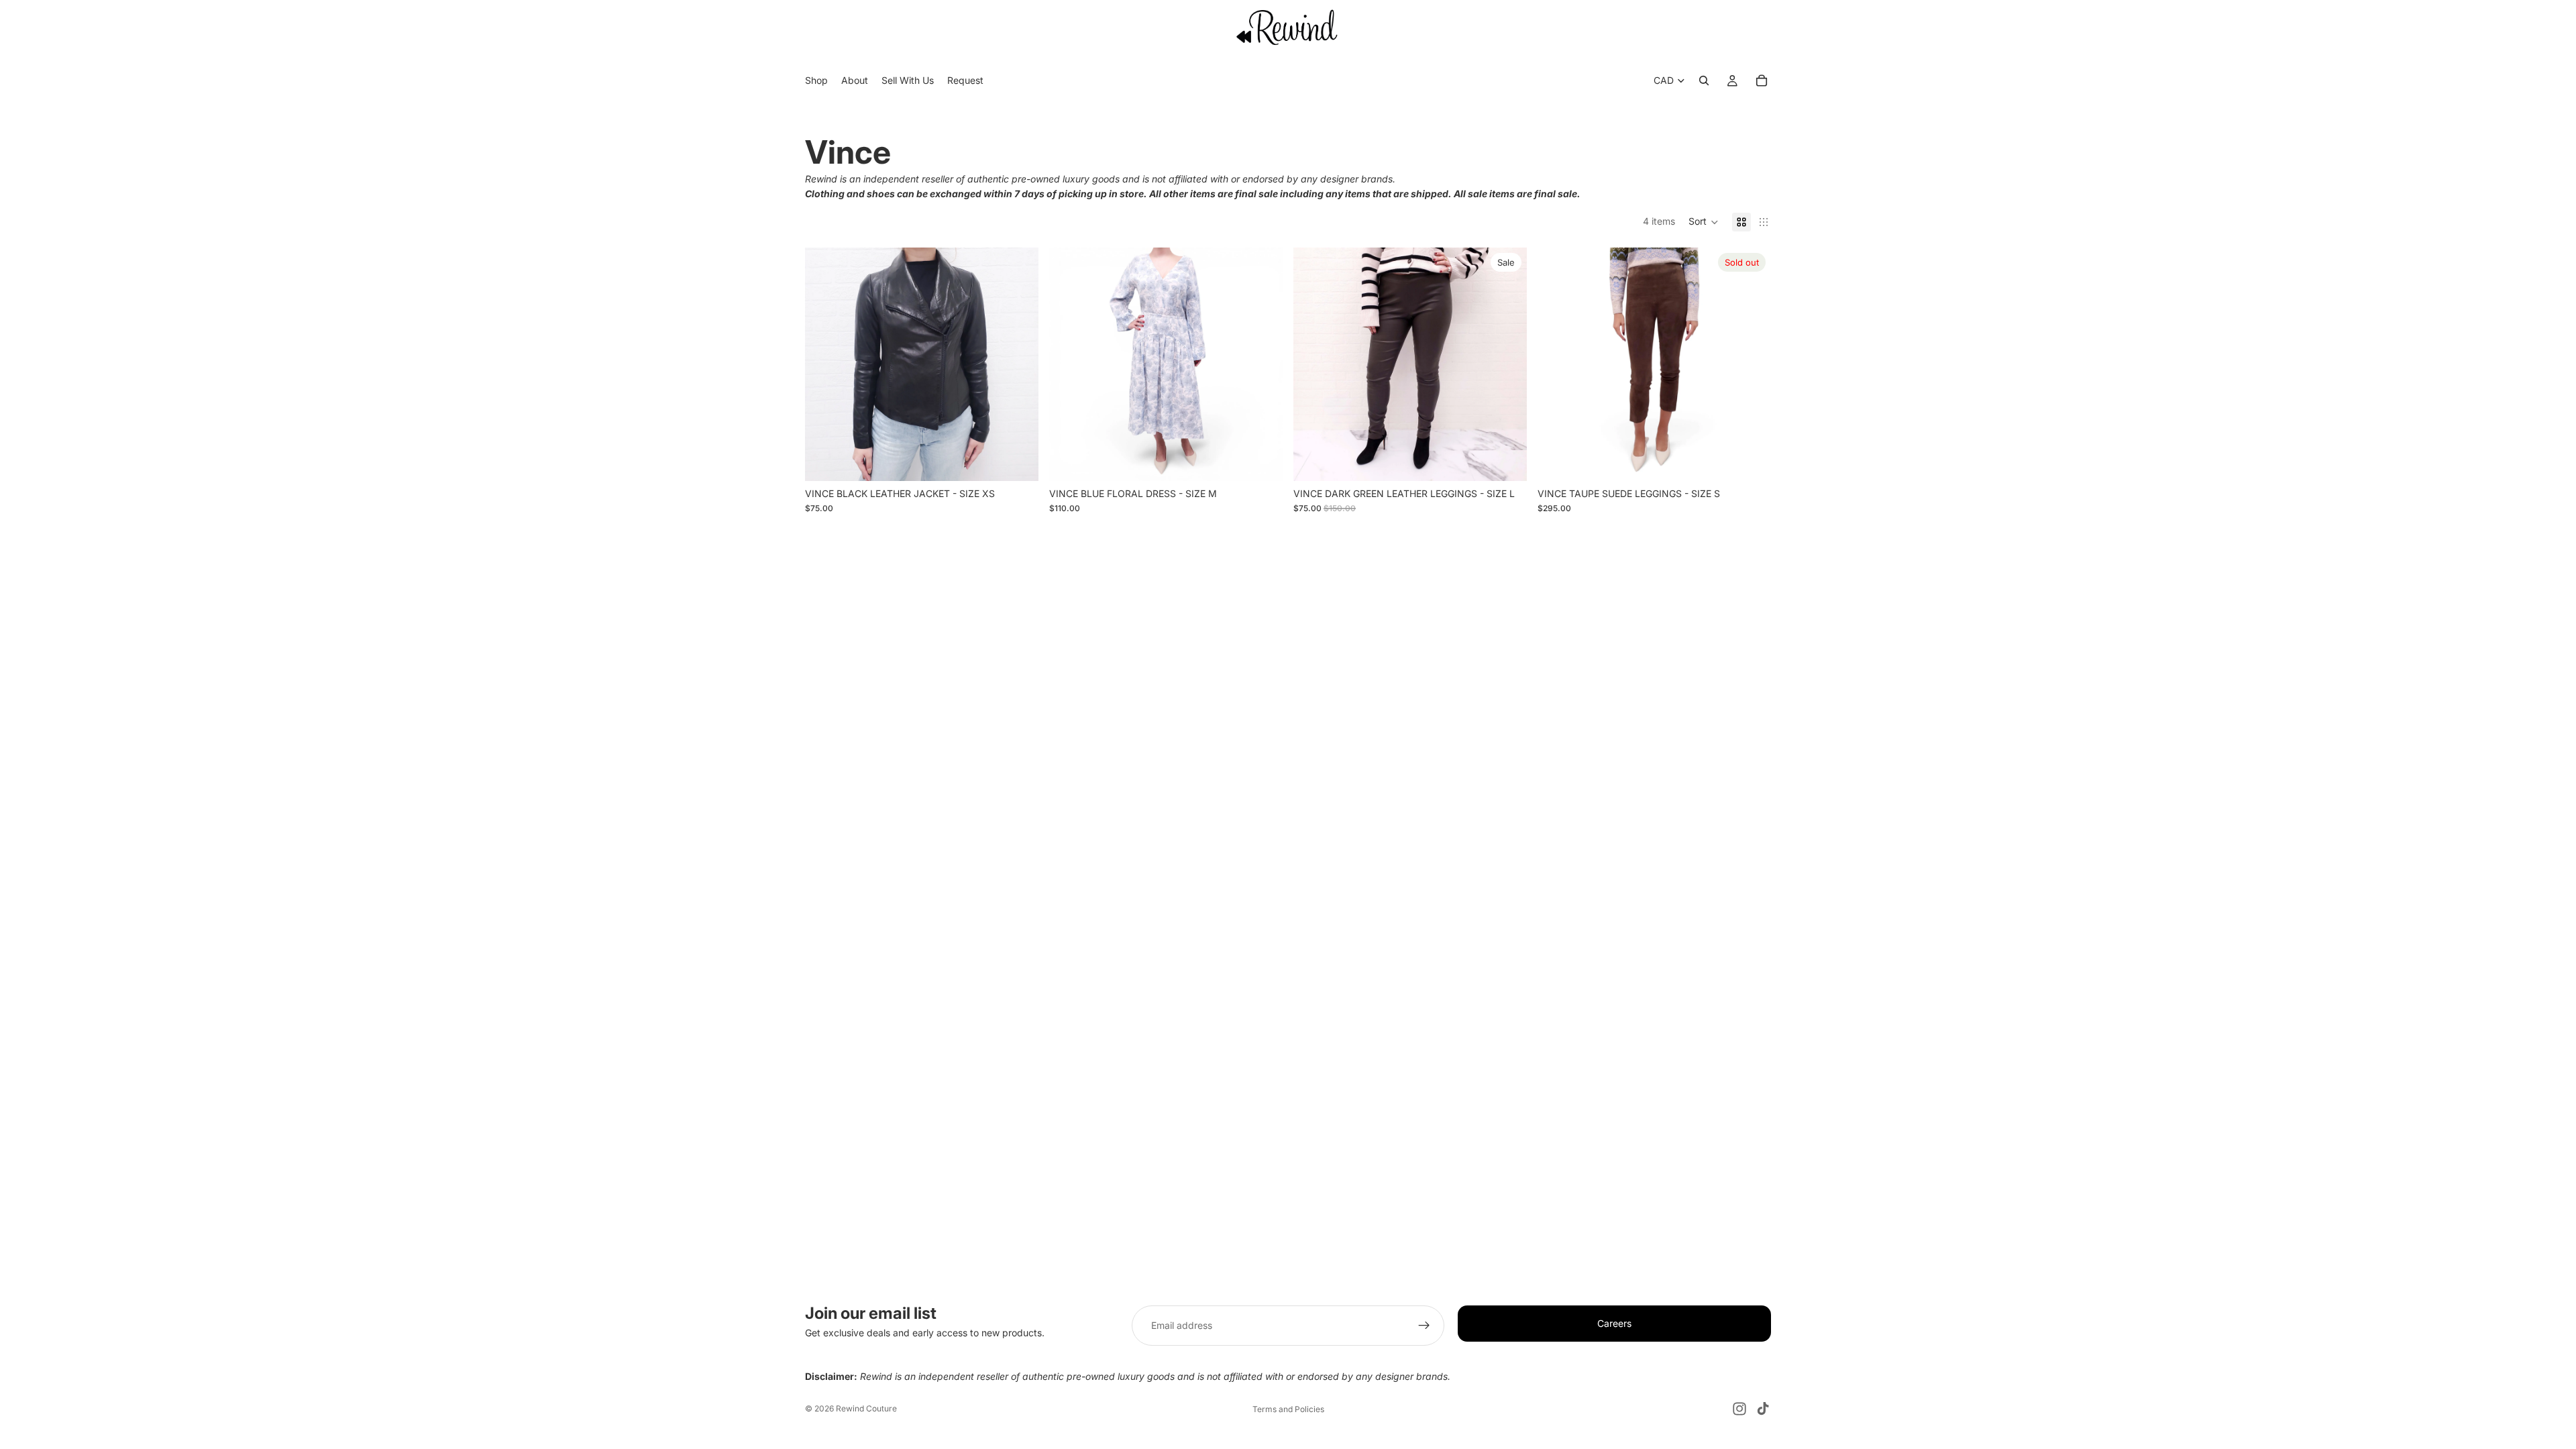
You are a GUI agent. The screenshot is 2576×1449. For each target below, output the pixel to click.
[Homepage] (1288, 27)
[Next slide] (1018, 364)
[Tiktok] (1763, 1409)
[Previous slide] (825, 364)
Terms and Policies (1288, 1409)
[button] (1704, 222)
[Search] (1704, 81)
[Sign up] (1424, 1326)
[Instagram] (1739, 1409)
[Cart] (1762, 81)
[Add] (1018, 460)
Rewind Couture (866, 1408)
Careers (1614, 1323)
